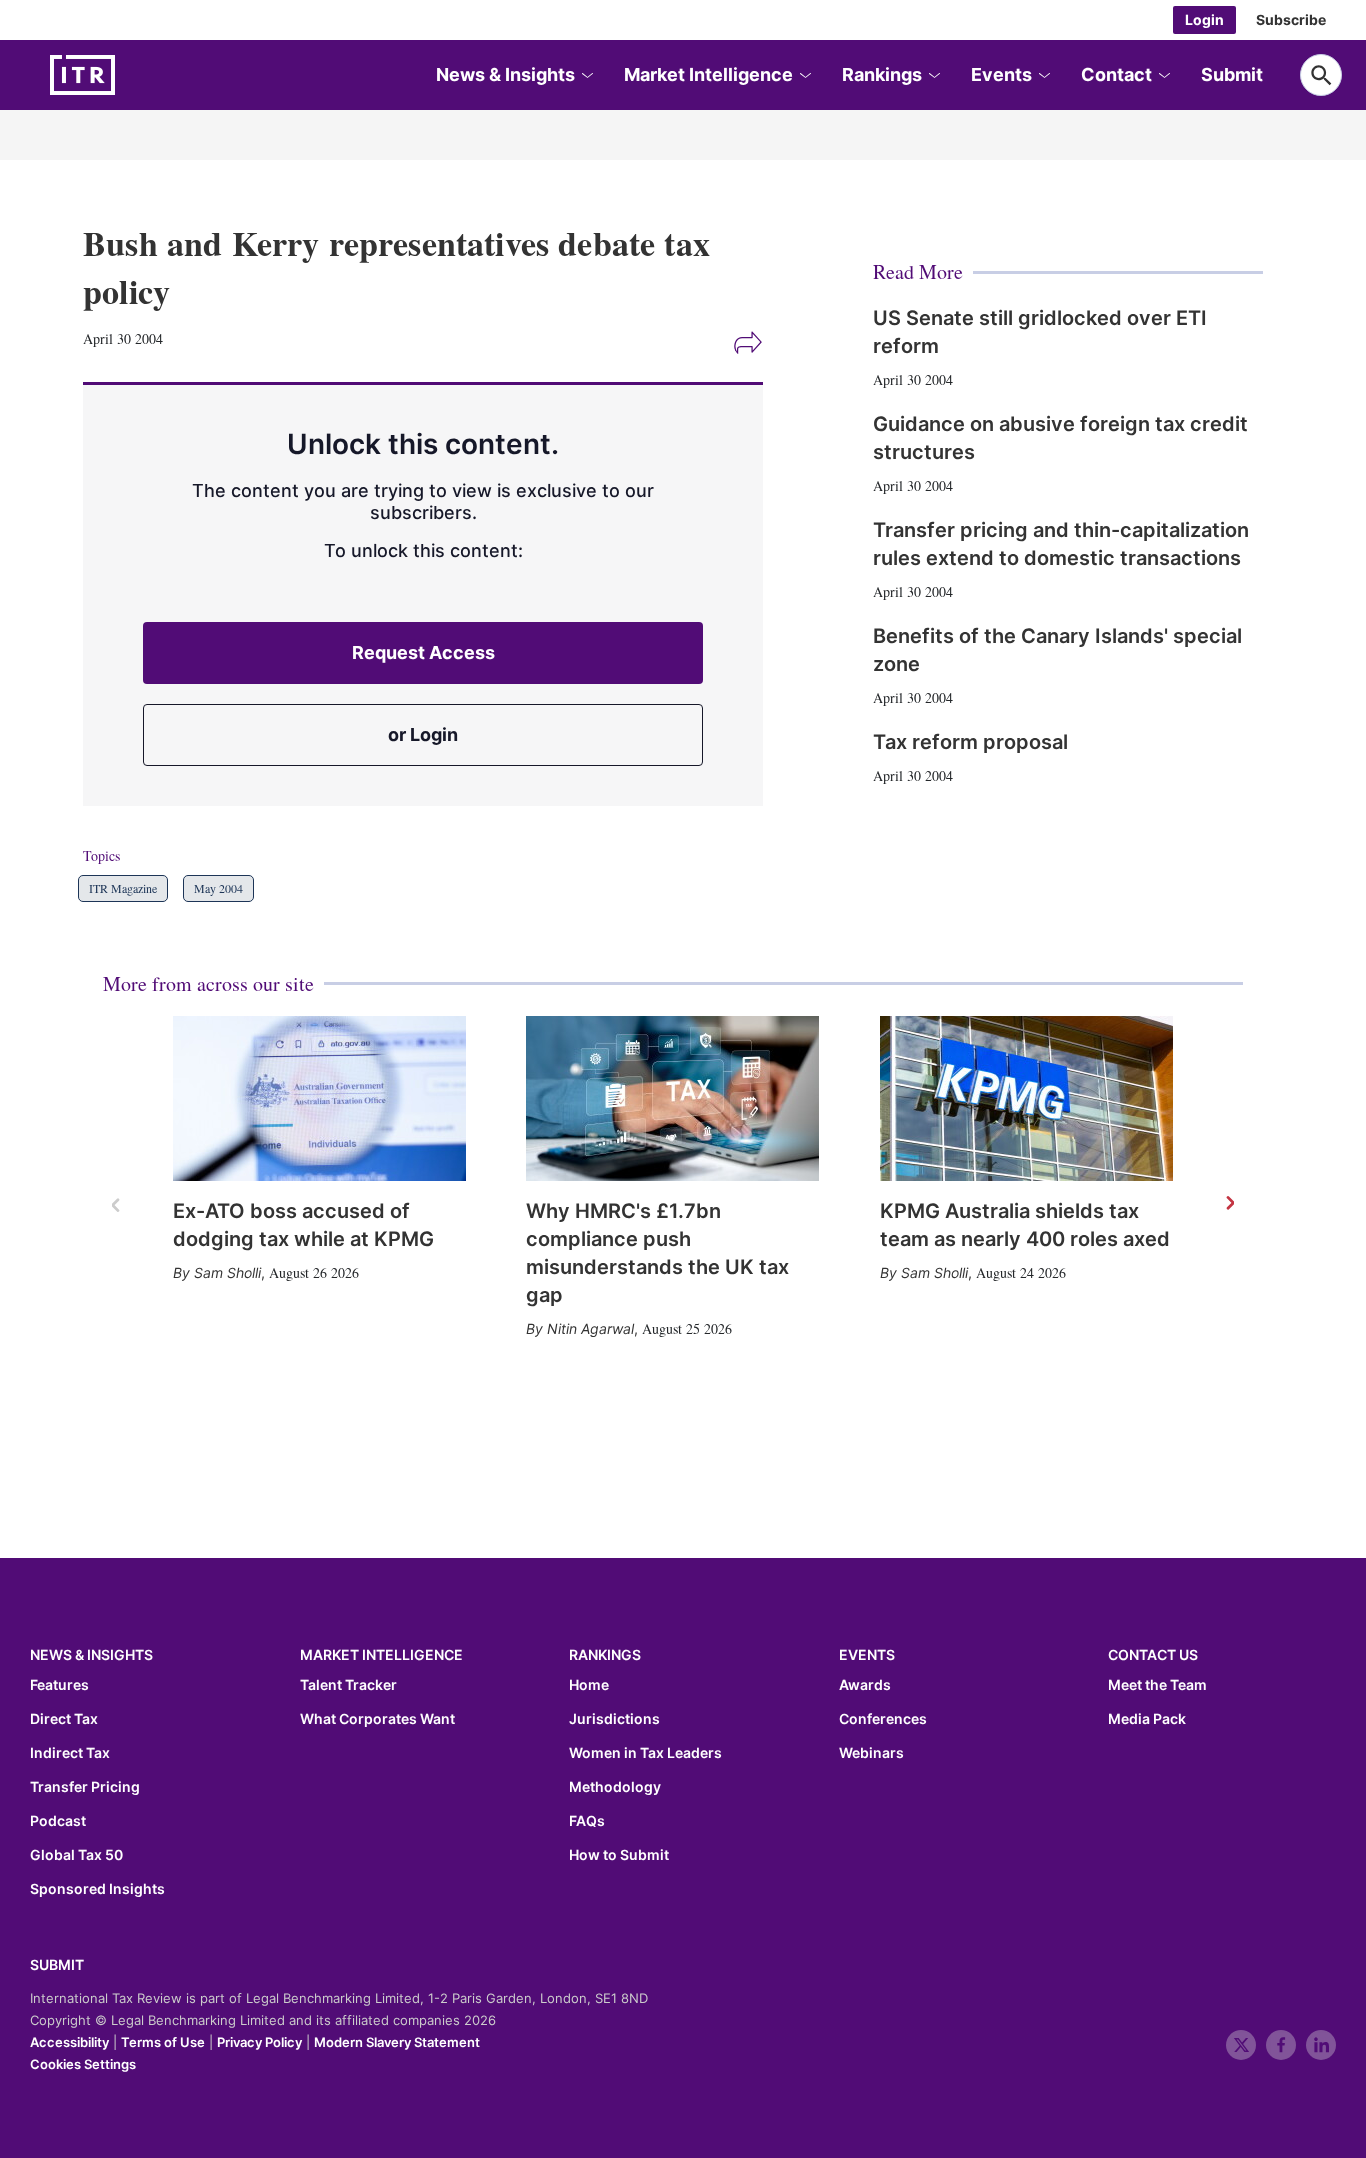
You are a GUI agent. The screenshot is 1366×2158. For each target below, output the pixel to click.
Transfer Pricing (85, 1787)
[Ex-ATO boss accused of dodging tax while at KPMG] (319, 1098)
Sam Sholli (227, 1272)
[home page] (130, 75)
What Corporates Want (377, 1719)
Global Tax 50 (76, 1855)
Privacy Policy (259, 2042)
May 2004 (218, 888)
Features (59, 1685)
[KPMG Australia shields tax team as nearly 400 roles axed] (1026, 1098)
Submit (1232, 74)
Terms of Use (163, 2042)
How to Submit (619, 1855)
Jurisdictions (614, 1719)
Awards (865, 1685)
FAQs (587, 1821)
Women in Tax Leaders (645, 1753)
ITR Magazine (123, 888)
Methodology (615, 1787)
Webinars (871, 1753)
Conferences (883, 1719)
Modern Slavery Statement (397, 2042)
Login (1204, 19)
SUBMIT (57, 1964)
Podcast (58, 1821)
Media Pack (1147, 1719)
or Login (423, 734)
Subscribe (1291, 19)
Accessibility (69, 2042)
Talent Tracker (348, 1685)
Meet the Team (1157, 1685)
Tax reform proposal (970, 742)
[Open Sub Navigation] (586, 75)
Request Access (423, 652)
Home (589, 1685)
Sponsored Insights (97, 1889)
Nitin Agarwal (590, 1328)
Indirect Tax (70, 1753)
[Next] (1229, 1204)
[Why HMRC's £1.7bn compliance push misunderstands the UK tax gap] (672, 1098)
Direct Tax (64, 1719)
